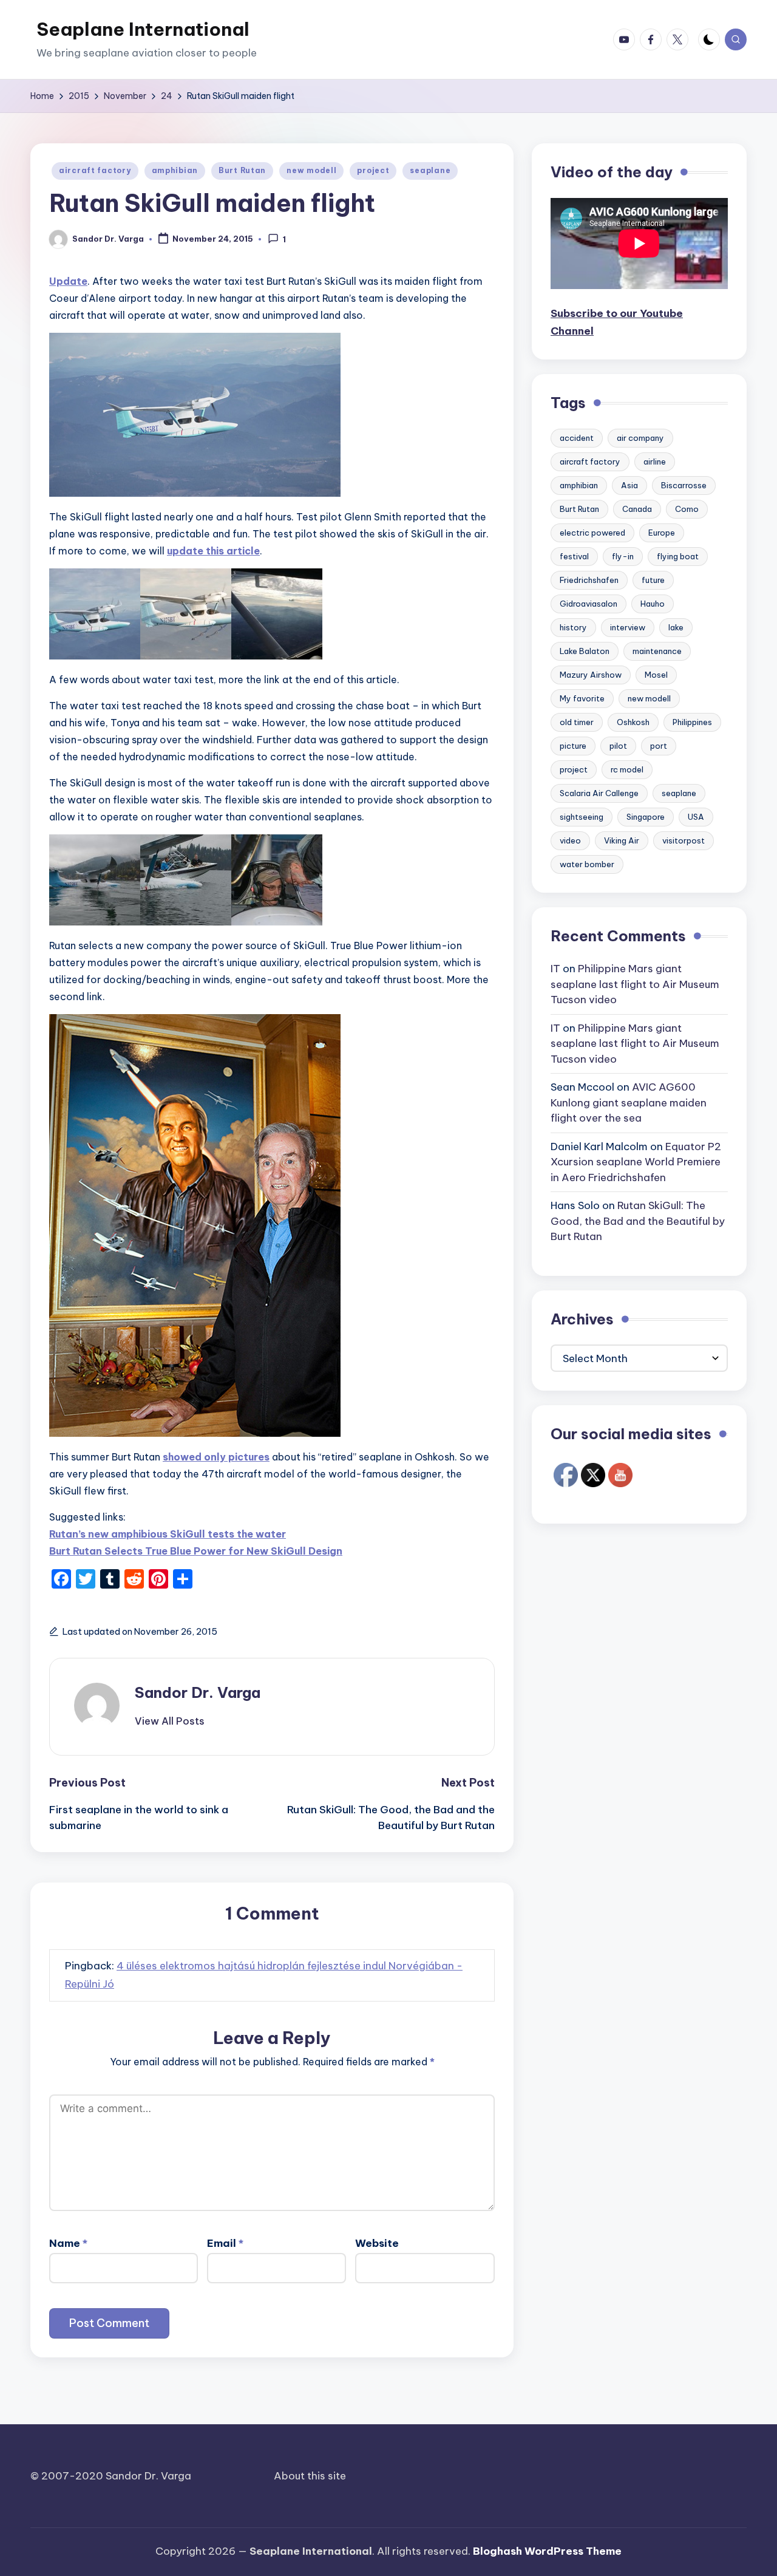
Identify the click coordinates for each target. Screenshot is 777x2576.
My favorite (582, 698)
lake (676, 627)
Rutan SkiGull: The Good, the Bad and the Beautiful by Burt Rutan (638, 1221)
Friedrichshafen (589, 580)
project (373, 170)
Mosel (656, 675)
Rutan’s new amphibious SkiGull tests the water (168, 1534)
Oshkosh (633, 722)
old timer (577, 722)
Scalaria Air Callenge (599, 793)
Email (225, 2243)
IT (555, 969)
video (570, 840)
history (573, 627)
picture (573, 746)
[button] (170, 1721)
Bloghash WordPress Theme (547, 2551)
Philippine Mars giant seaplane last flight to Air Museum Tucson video (635, 984)
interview (628, 627)
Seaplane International (143, 29)
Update (68, 281)
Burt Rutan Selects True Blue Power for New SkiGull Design (196, 1551)
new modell (311, 170)
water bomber (587, 864)
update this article (213, 551)
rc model (627, 769)
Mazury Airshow (591, 675)
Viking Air (622, 840)
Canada (637, 509)
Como (687, 509)
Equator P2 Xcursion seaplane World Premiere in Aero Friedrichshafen (636, 1162)
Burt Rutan (242, 170)
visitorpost (684, 840)
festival (574, 556)
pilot (618, 746)
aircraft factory (95, 170)
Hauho (653, 604)
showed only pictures (216, 1457)
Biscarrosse (684, 485)
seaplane (430, 170)
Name (68, 2243)
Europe (662, 533)
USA (696, 817)
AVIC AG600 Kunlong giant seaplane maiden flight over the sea (629, 1102)
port (659, 746)
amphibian (175, 170)
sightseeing (582, 817)
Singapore (646, 817)
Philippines (692, 722)
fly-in (623, 556)
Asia (629, 485)
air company (640, 438)
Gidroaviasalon (589, 604)
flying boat (678, 556)
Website (377, 2243)
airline (655, 462)
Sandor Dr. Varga (198, 1692)
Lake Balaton (585, 651)
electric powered (592, 533)
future (653, 580)
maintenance (657, 651)
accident (577, 438)
